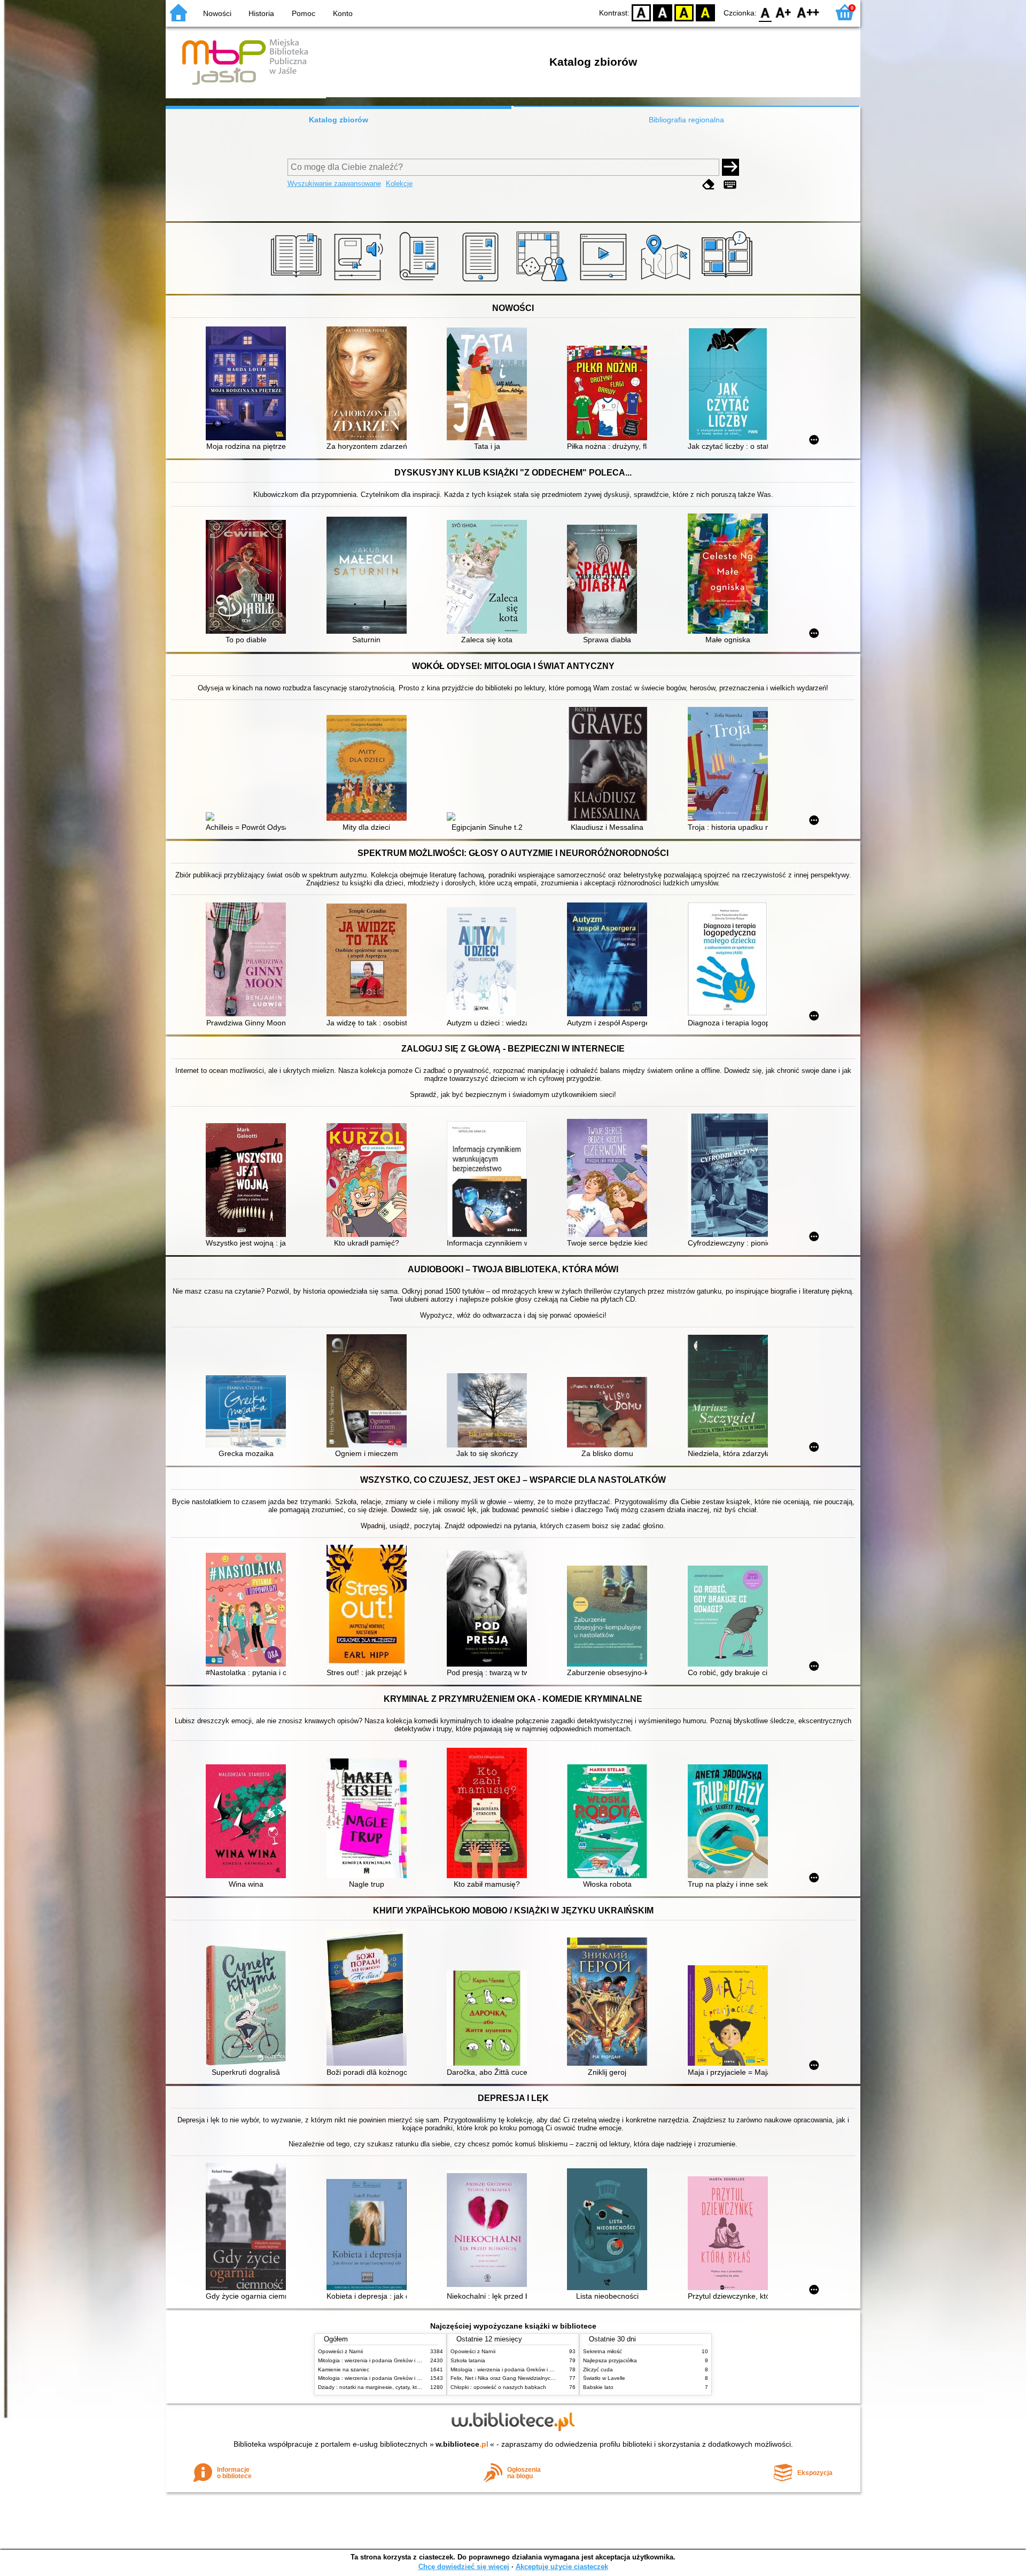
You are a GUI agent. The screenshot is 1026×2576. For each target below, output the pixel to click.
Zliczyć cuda (598, 2369)
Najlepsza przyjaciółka (610, 2360)
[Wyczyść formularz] (709, 185)
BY (705, 12)
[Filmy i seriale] (605, 282)
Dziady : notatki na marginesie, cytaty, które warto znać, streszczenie (402, 2387)
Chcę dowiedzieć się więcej (464, 2567)
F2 (808, 12)
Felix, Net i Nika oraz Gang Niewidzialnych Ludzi (510, 2378)
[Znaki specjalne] (730, 185)
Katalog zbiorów (339, 120)
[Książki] (298, 282)
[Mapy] (667, 282)
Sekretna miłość (603, 2351)
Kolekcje (399, 184)
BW (663, 12)
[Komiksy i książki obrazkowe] (729, 282)
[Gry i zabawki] (544, 282)
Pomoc (304, 13)
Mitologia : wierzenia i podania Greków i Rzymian (378, 2360)
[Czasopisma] (421, 282)
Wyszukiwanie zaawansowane (334, 184)
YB (684, 12)
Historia (261, 13)
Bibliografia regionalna (686, 120)
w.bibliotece (462, 2444)
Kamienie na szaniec (344, 2369)
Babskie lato (598, 2387)
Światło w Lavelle (604, 2378)
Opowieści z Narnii (340, 2351)
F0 (765, 12)
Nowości (217, 13)
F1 (784, 12)
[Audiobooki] (359, 282)
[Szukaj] (730, 167)
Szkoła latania (468, 2360)
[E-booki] (482, 282)
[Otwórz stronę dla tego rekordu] (248, 384)
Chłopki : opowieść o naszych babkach (498, 2387)
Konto (343, 13)
